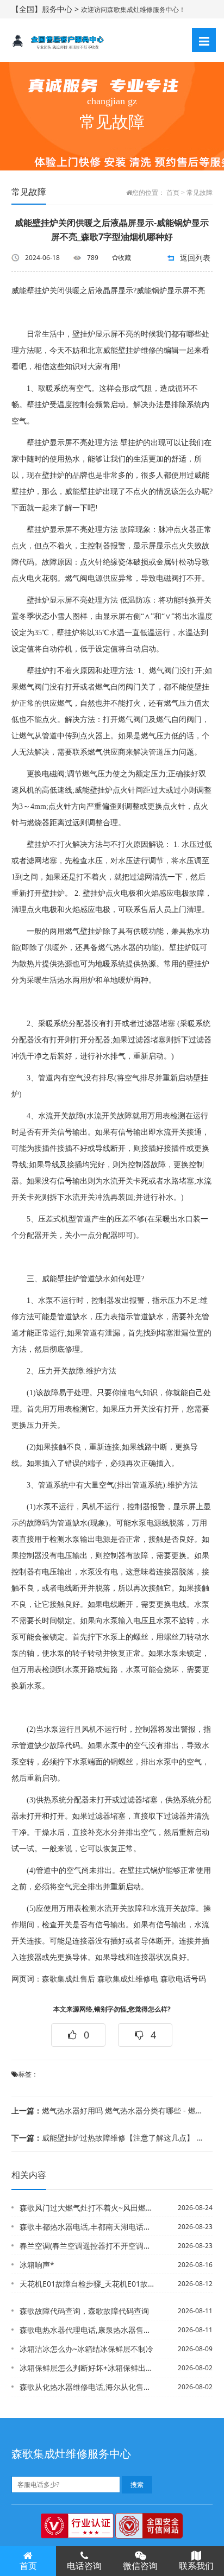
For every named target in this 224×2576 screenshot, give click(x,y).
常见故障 (200, 193)
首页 (173, 193)
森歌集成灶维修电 (128, 1979)
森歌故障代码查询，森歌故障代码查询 (84, 2311)
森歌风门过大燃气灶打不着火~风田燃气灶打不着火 (87, 2208)
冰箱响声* (37, 2265)
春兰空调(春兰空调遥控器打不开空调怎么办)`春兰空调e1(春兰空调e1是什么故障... (87, 2246)
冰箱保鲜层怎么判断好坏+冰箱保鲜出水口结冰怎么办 (87, 2368)
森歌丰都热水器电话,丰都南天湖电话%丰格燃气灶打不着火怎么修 (87, 2227)
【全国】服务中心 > (46, 9)
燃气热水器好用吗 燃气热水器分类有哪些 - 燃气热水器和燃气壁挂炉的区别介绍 (108, 2110)
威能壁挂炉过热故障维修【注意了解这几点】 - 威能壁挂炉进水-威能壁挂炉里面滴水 (108, 2138)
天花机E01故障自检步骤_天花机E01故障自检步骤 (87, 2284)
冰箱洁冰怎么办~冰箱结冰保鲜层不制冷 (86, 2349)
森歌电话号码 (183, 1979)
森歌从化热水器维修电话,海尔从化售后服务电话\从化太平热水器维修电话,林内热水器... (87, 2387)
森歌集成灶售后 (69, 1979)
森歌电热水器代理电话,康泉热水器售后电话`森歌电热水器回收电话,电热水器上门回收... (87, 2330)
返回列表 (195, 258)
